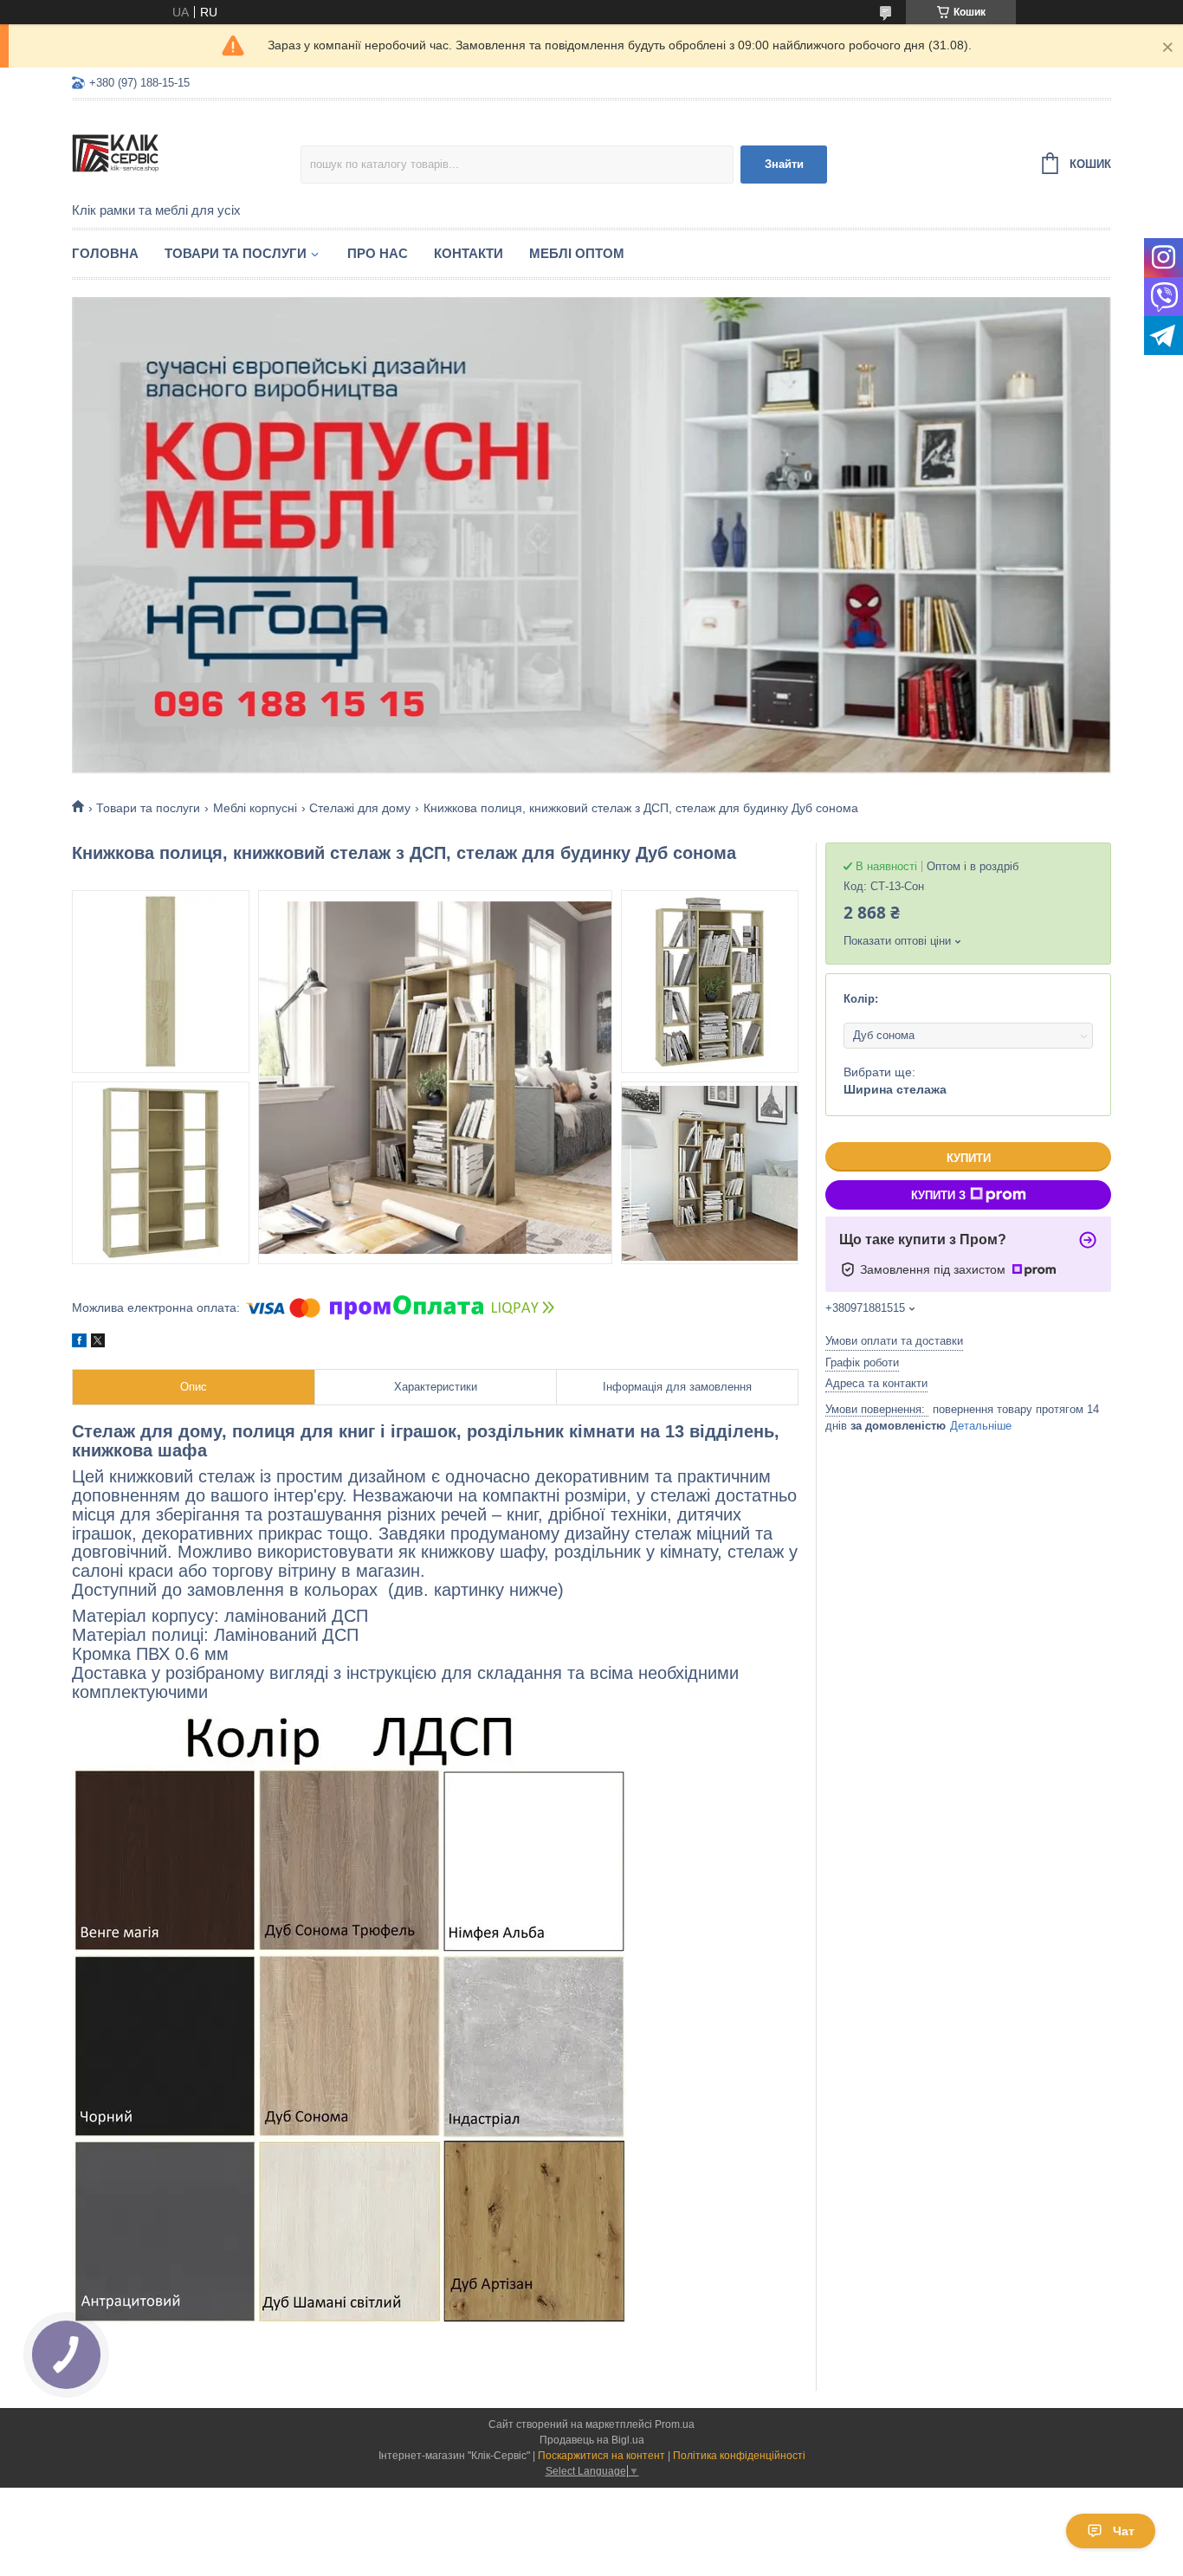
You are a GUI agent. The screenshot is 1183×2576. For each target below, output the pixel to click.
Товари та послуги (236, 253)
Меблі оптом (577, 253)
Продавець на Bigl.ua (592, 2440)
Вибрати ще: (895, 1081)
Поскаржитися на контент (601, 2456)
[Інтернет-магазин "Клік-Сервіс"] (186, 152)
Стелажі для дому (360, 808)
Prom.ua (675, 2424)
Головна (105, 253)
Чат (1124, 2531)
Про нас (378, 253)
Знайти (784, 164)
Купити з (938, 1195)
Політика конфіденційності (739, 2456)
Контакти (469, 253)
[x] (98, 1343)
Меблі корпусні (255, 808)
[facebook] (79, 1343)
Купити (969, 1158)
